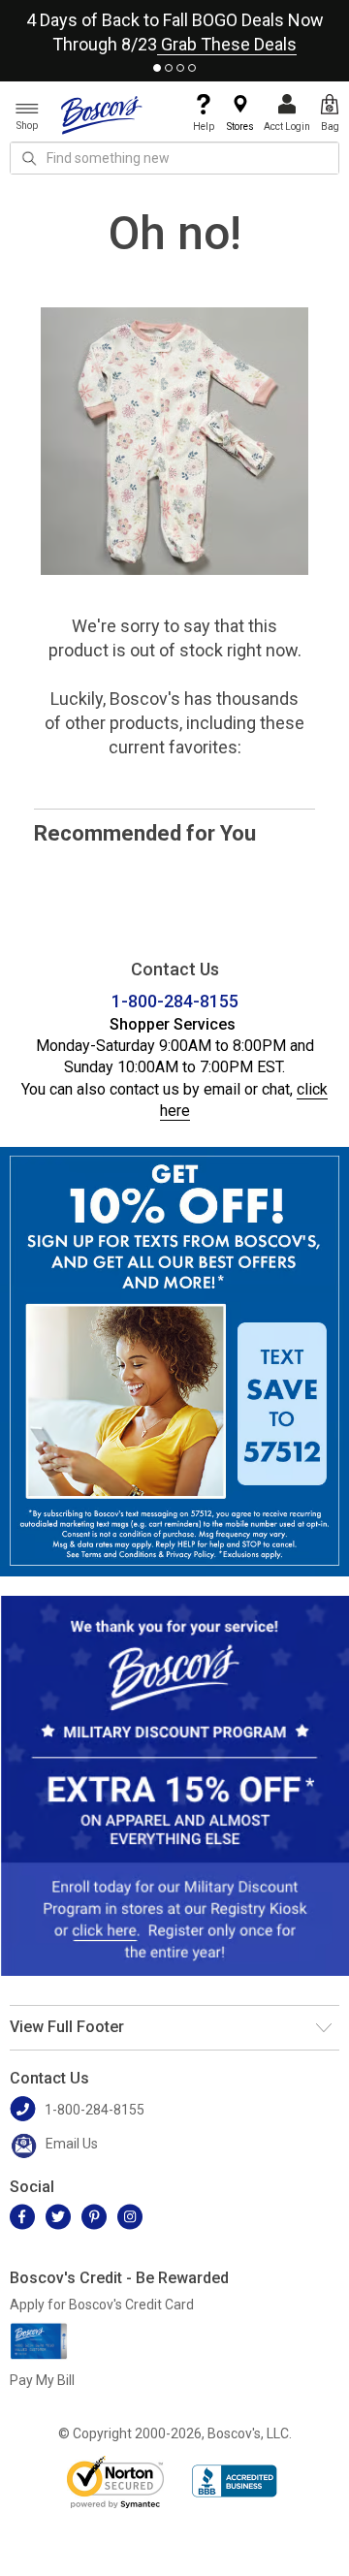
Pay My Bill (42, 2380)
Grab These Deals (227, 44)
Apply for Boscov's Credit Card (102, 2305)
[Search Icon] (29, 158)
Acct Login (287, 127)
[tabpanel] (174, 28)
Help (204, 127)
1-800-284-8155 (175, 1001)
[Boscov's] (102, 114)
